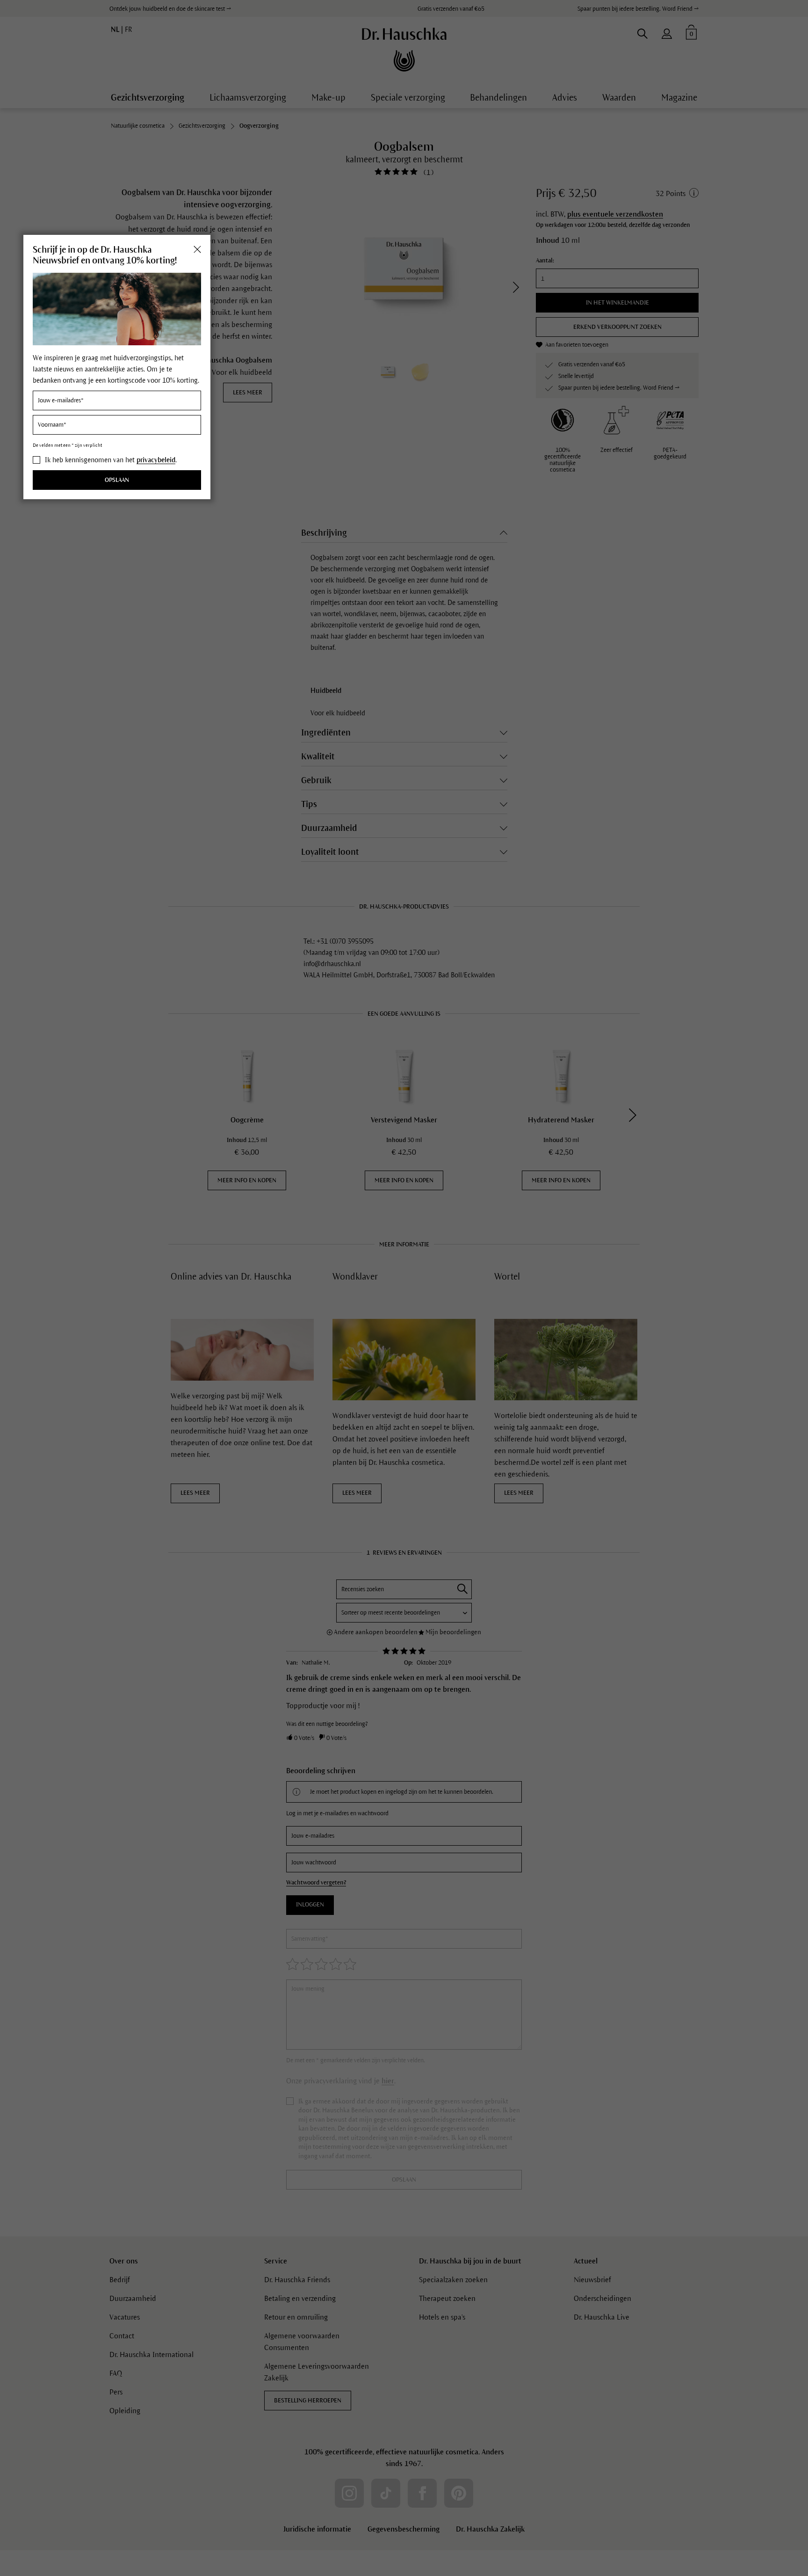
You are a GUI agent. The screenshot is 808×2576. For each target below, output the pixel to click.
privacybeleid (156, 460)
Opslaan (117, 480)
